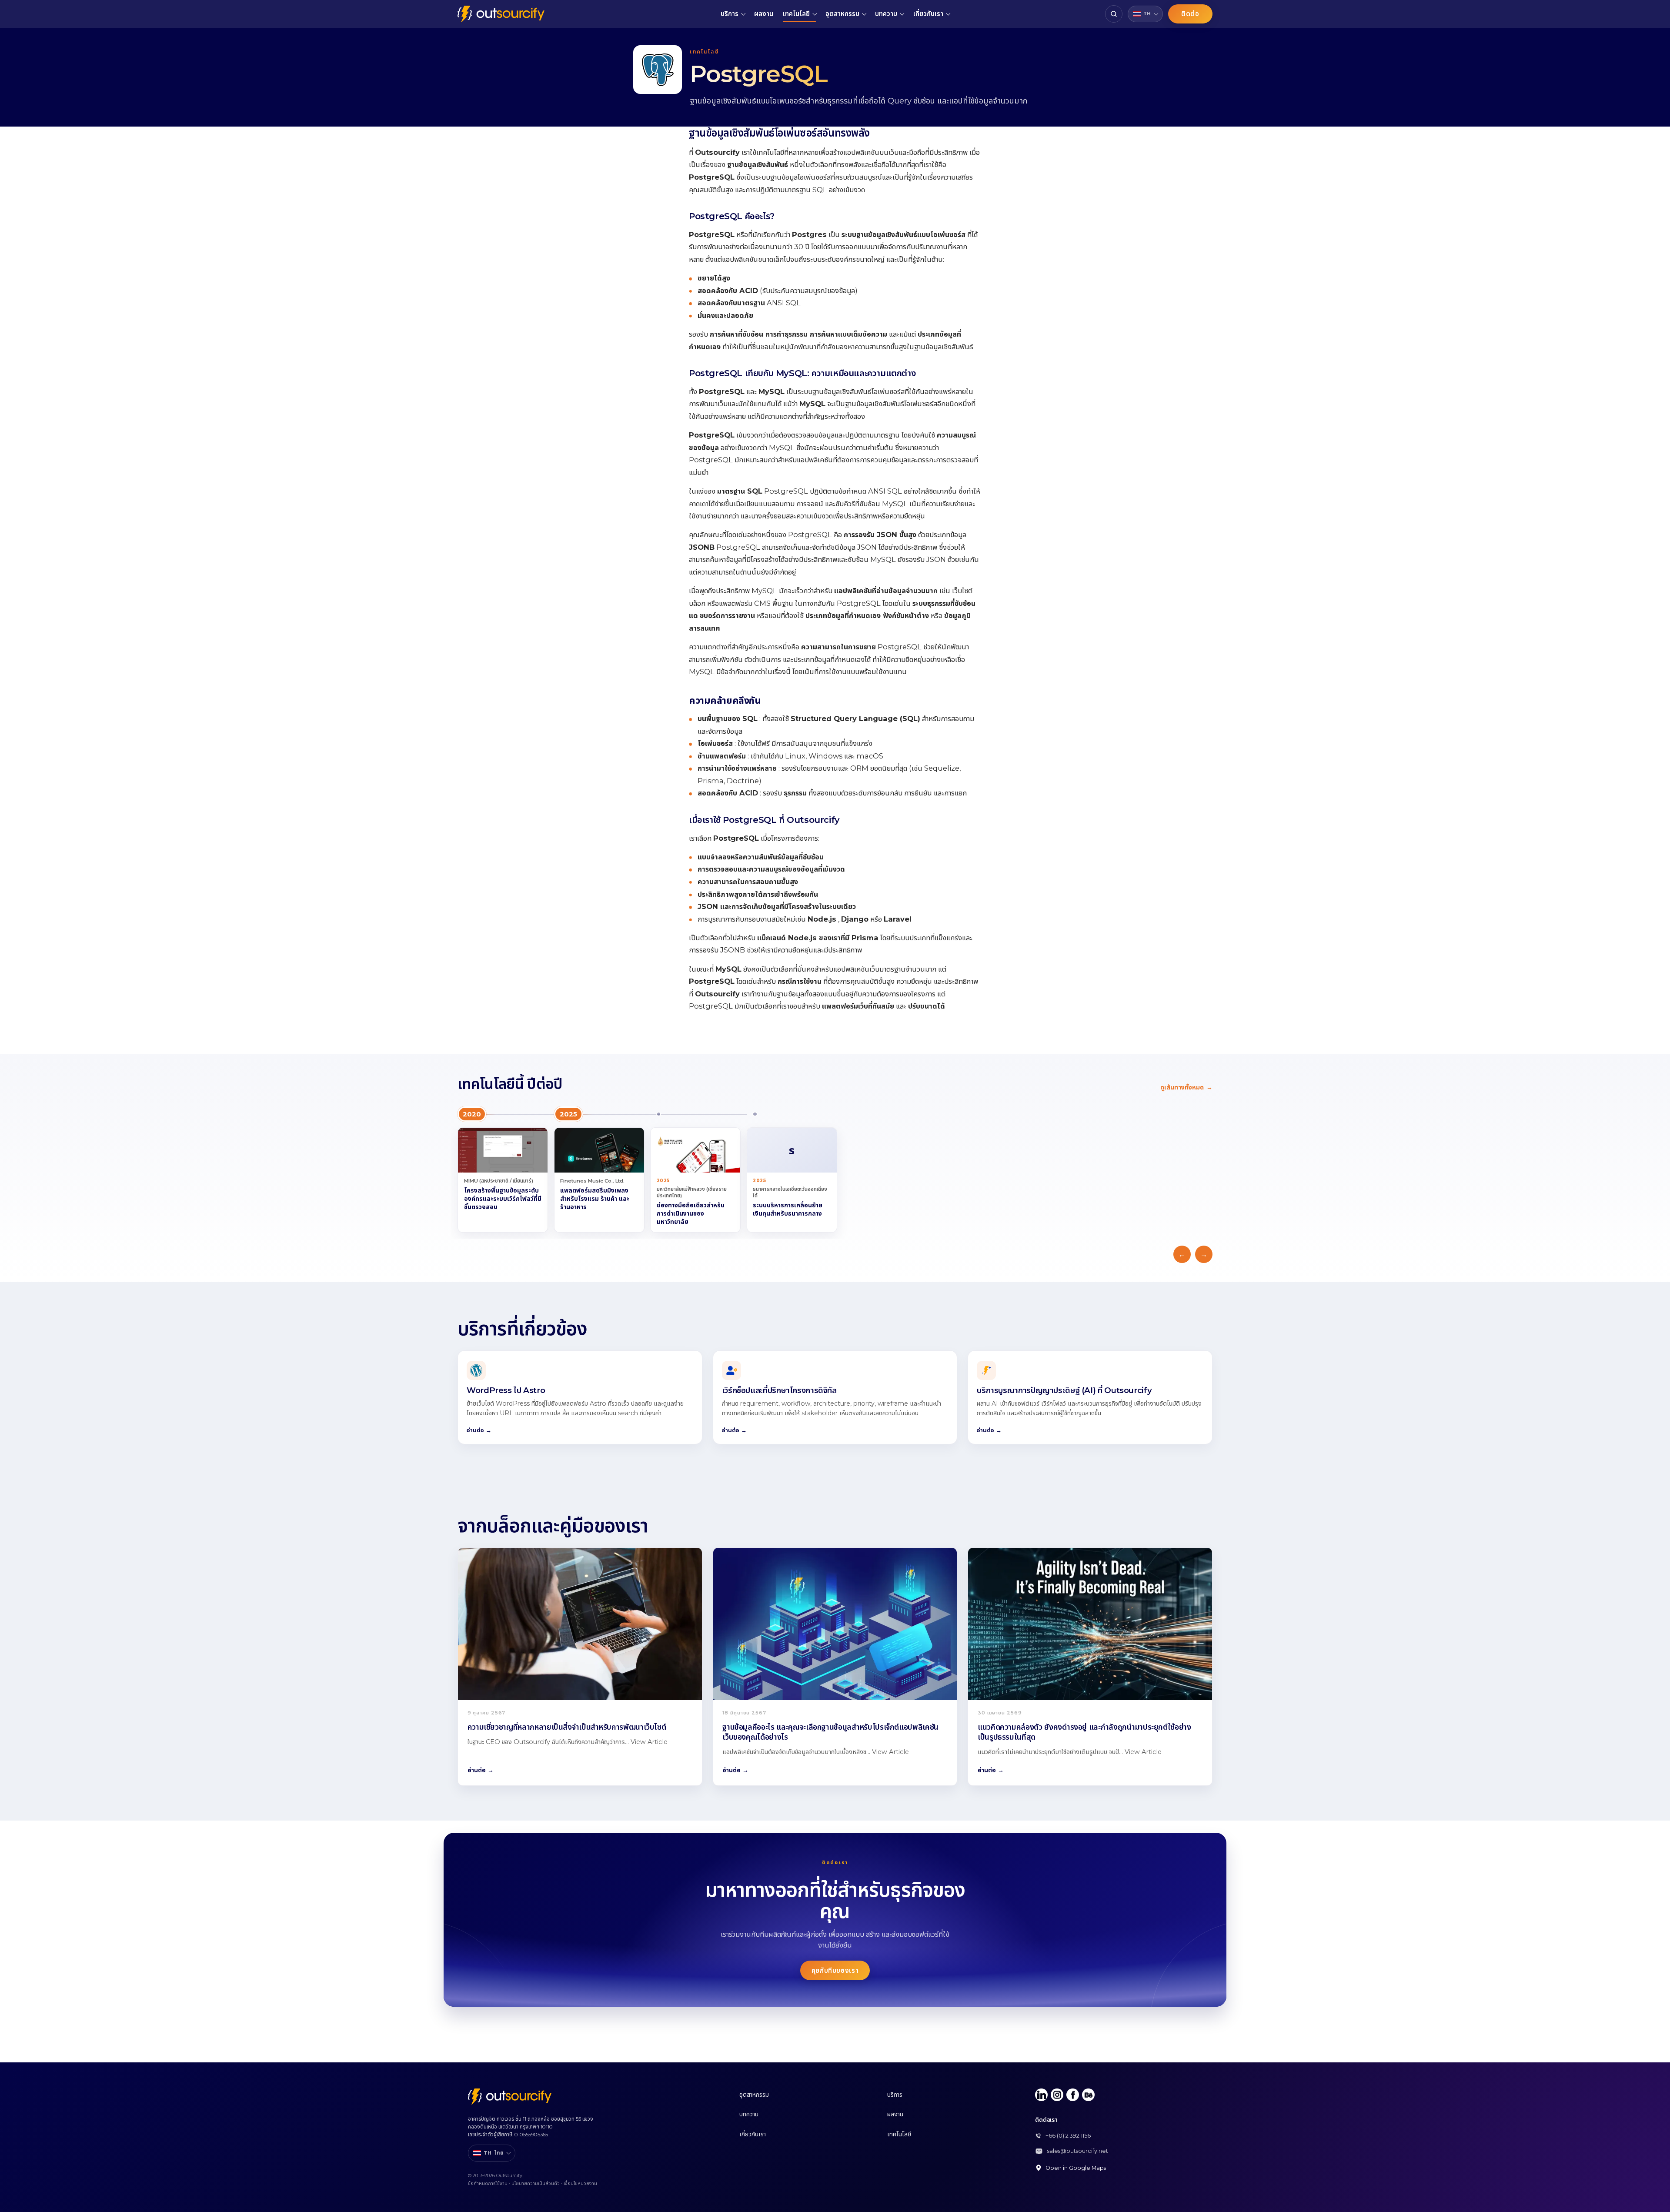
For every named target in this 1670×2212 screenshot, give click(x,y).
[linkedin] (1041, 2095)
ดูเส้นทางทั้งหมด (1186, 1087)
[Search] (1114, 14)
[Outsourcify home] (501, 14)
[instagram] (1057, 2095)
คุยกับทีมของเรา (835, 1970)
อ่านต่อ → (481, 1770)
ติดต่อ (1190, 14)
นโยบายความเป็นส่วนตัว (536, 2183)
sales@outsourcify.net (1078, 2151)
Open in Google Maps (1076, 2168)
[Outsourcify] (510, 2097)
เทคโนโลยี (796, 14)
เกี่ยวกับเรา (928, 14)
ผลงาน (764, 14)
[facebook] (1073, 2095)
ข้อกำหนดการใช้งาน (488, 2183)
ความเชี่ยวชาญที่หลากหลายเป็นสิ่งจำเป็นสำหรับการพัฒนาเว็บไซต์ (567, 1727)
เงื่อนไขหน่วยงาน (580, 2183)
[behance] (1088, 2095)
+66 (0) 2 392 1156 (1068, 2136)
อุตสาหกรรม (842, 14)
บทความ (886, 14)
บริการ (730, 14)
